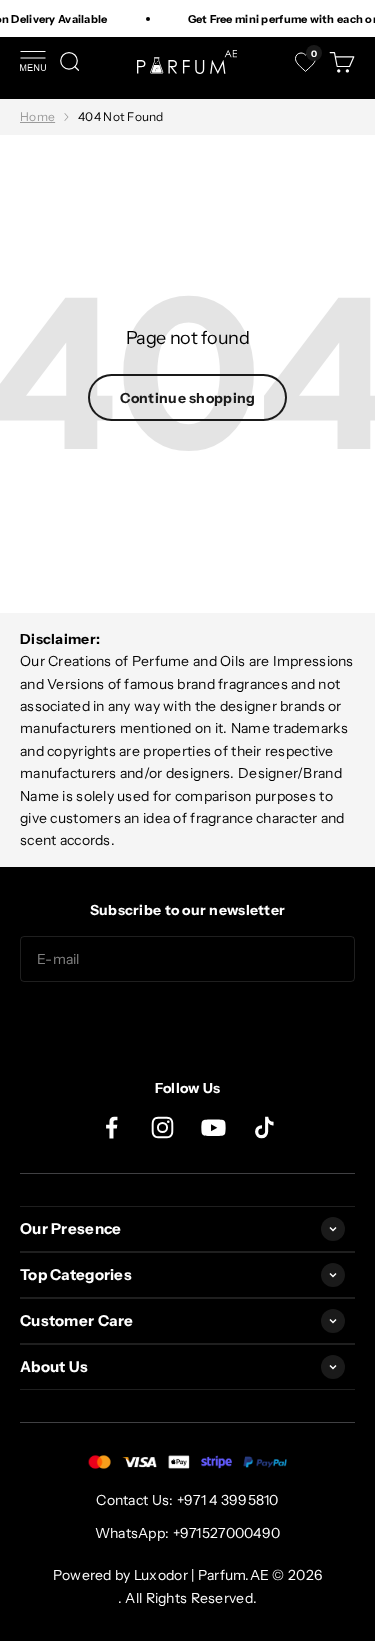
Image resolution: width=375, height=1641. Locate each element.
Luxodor (161, 1575)
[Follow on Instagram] (162, 1127)
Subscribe (188, 1022)
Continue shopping (188, 398)
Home (37, 116)
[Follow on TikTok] (264, 1127)
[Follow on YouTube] (213, 1127)
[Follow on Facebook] (111, 1127)
